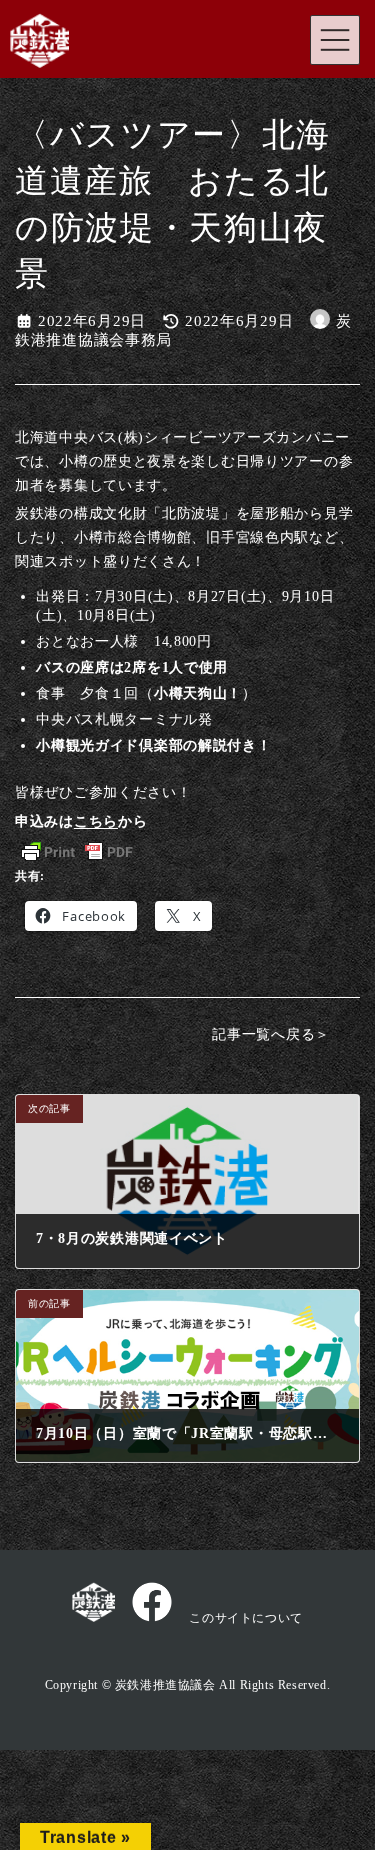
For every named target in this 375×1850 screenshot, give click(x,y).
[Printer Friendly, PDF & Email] (77, 852)
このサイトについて (245, 1618)
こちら (96, 821)
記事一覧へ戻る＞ (271, 1034)
